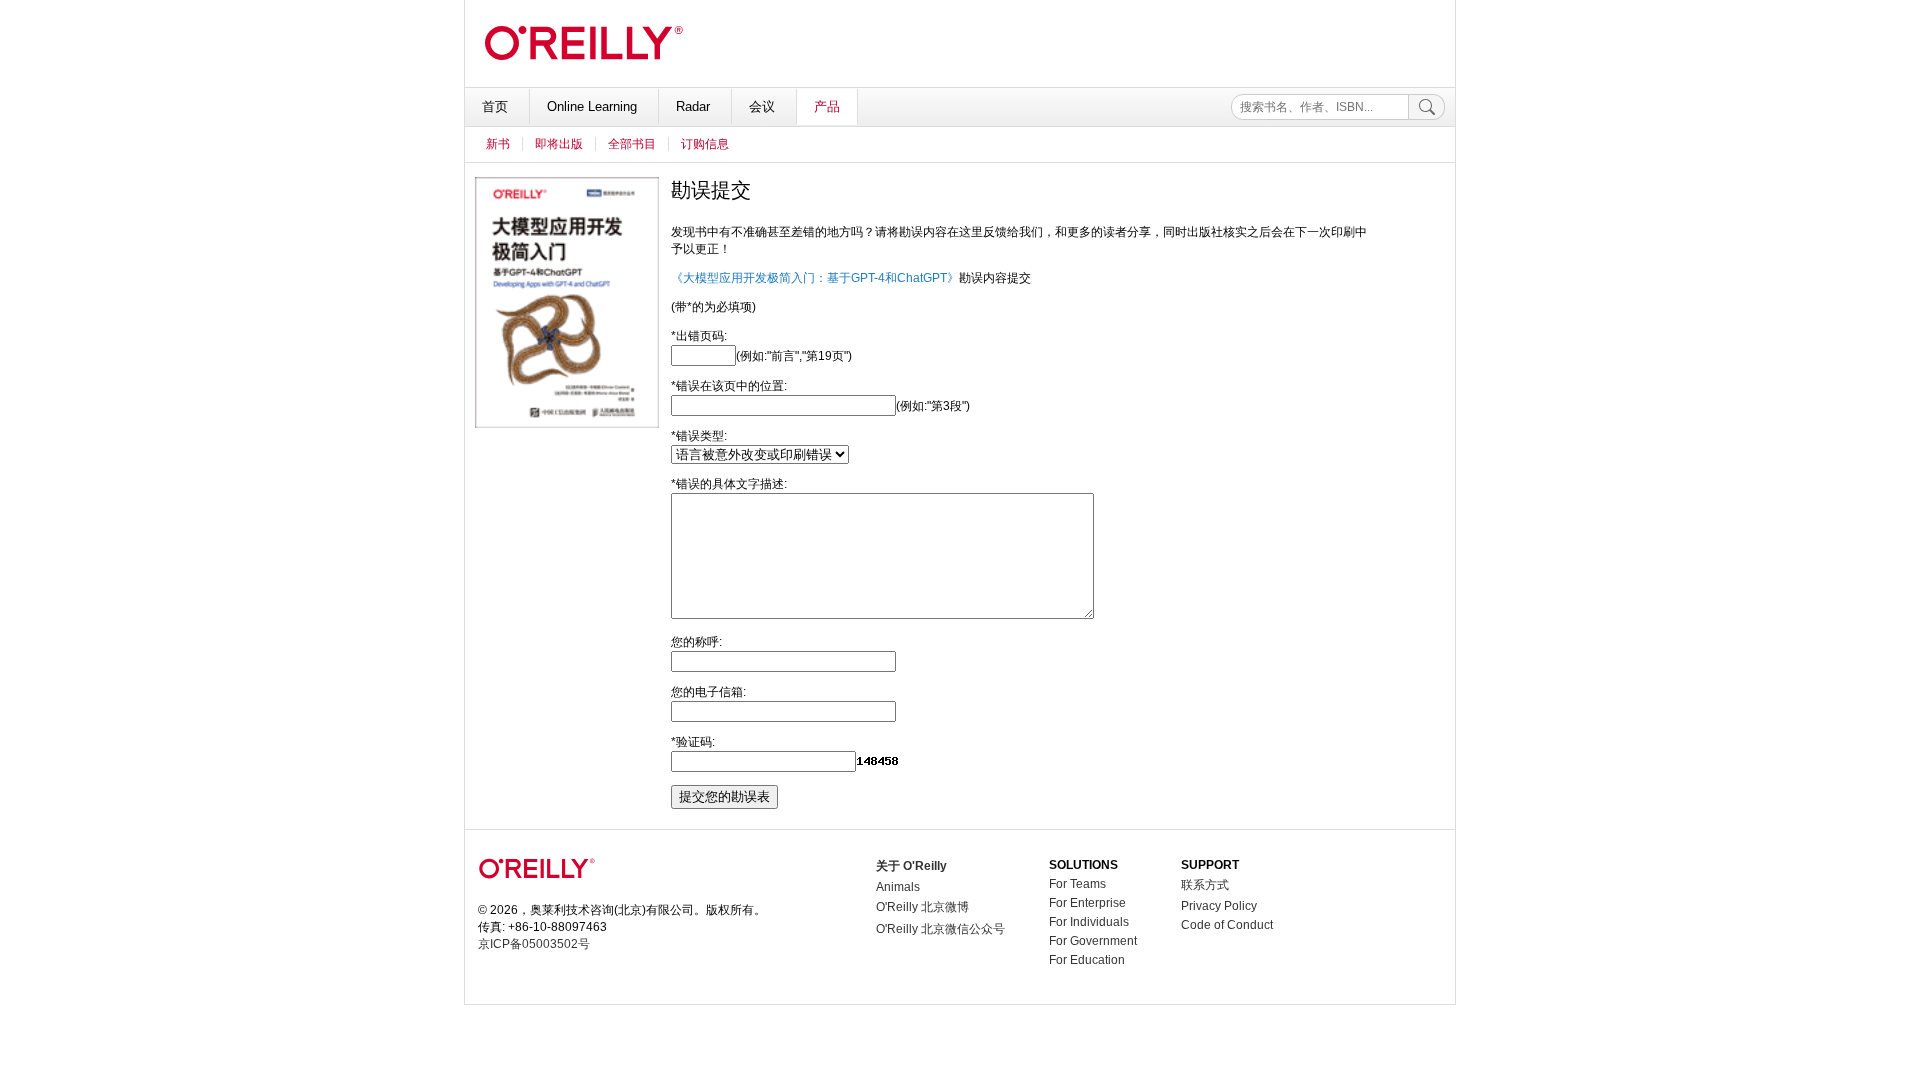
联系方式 (1205, 885)
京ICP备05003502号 (534, 944)
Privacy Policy (1219, 906)
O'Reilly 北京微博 (922, 907)
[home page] (537, 895)
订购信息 (705, 144)
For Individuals (1089, 922)
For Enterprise (1087, 903)
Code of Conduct (1227, 925)
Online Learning (594, 106)
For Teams (1077, 884)
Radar (695, 106)
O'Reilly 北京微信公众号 (940, 929)
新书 (498, 144)
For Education (1087, 960)
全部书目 (632, 144)
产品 (827, 106)
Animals (898, 887)
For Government (1093, 941)
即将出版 (559, 144)
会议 (764, 106)
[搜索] (1427, 107)
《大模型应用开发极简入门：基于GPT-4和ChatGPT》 (815, 278)
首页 (497, 106)
